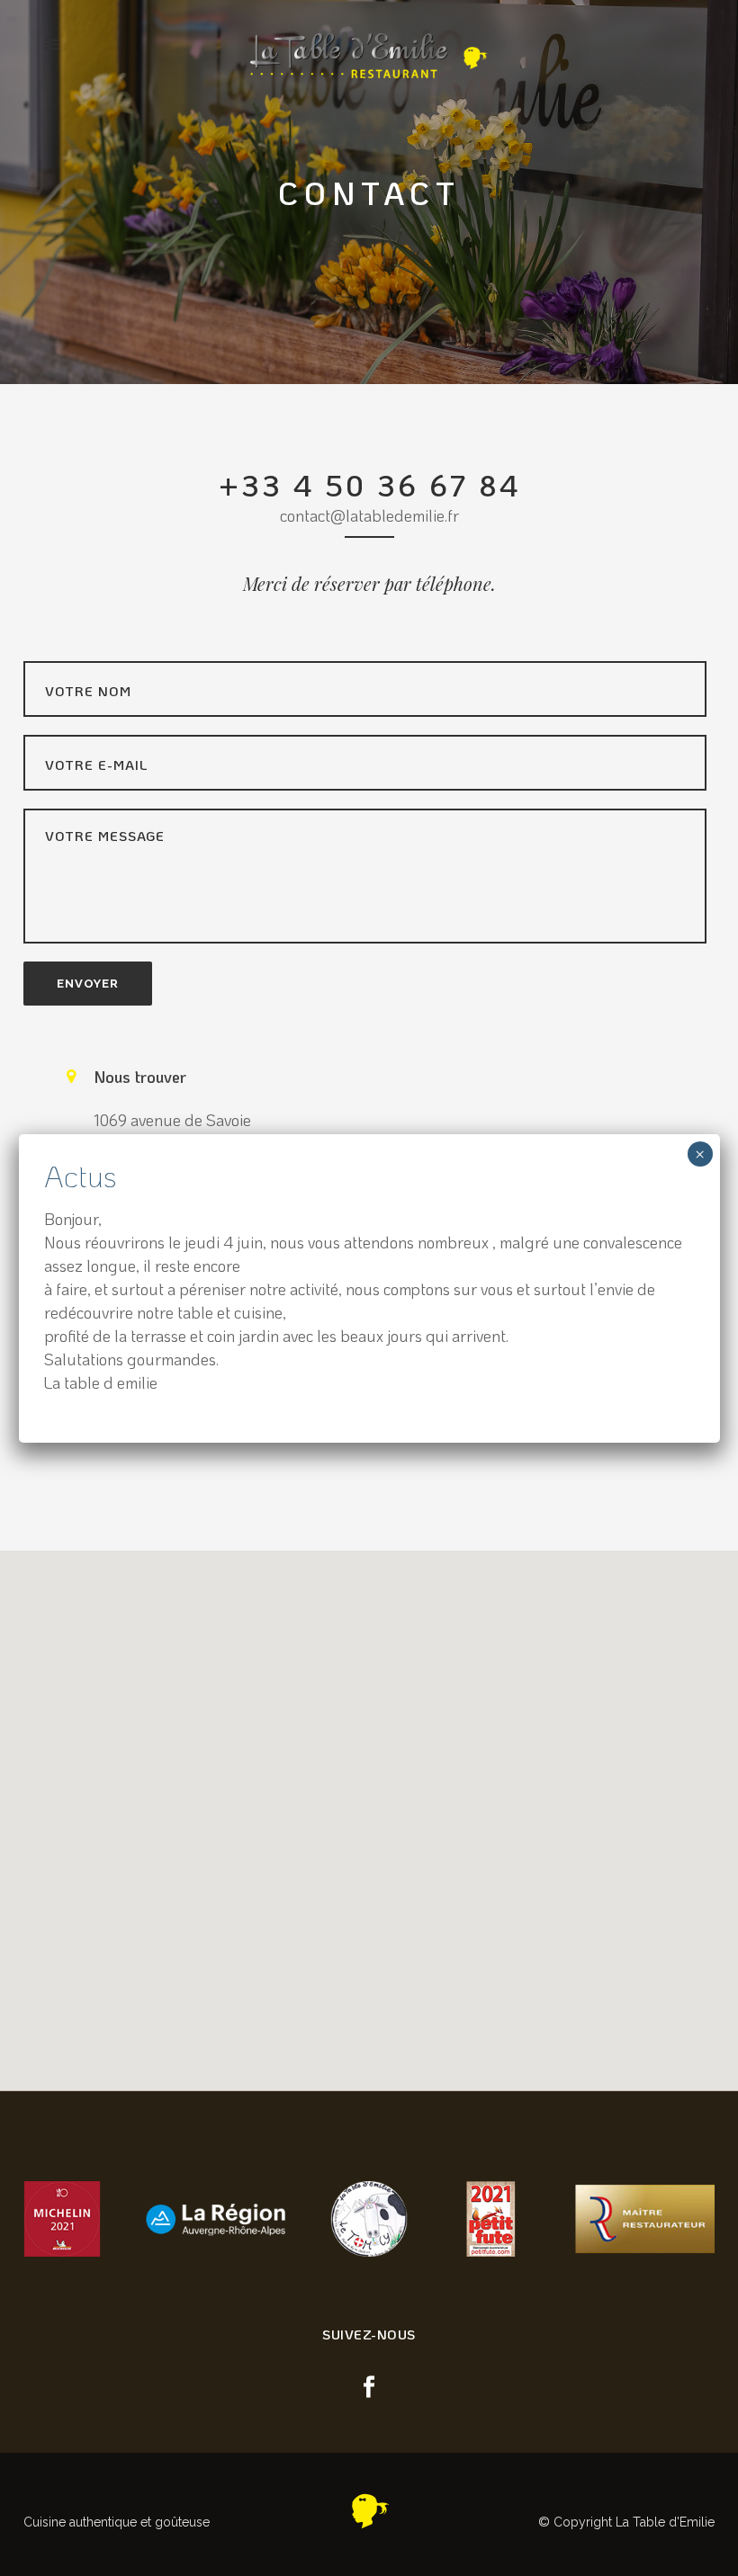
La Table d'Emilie (665, 2522)
